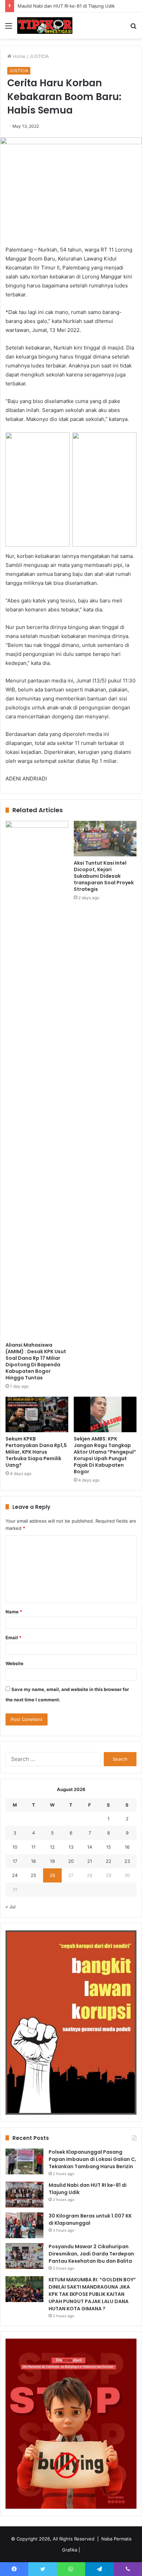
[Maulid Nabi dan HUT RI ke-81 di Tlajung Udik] (24, 2195)
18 (33, 1861)
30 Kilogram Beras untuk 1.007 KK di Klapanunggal (90, 2219)
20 (71, 1861)
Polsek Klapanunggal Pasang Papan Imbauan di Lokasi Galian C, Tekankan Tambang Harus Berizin (92, 2159)
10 (15, 1847)
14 (90, 1847)
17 (15, 1861)
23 (127, 1861)
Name (14, 1612)
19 (52, 1861)
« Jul (11, 1907)
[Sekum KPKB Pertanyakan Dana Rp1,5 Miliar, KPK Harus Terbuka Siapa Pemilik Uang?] (37, 1414)
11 (33, 1847)
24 (15, 1875)
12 (52, 1847)
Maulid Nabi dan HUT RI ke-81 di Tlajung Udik (66, 6)
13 (71, 1847)
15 (109, 1847)
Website (14, 1663)
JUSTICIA (39, 56)
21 (90, 1861)
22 (109, 1861)
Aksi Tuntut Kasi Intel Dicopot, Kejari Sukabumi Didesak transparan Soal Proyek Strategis (104, 876)
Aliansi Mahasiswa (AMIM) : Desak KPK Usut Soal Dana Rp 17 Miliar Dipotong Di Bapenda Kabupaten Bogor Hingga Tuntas (36, 1361)
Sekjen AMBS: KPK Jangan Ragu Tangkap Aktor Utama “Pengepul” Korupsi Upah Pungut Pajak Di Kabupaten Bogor (105, 1455)
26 (52, 1875)
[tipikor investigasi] (45, 26)
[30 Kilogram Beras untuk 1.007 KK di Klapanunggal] (24, 2225)
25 (33, 1875)
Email (13, 1638)
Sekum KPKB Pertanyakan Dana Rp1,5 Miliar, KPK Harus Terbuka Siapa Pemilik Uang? (36, 1452)
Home (18, 56)
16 (127, 1847)
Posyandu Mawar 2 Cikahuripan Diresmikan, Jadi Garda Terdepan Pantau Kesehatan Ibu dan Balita (91, 2254)
